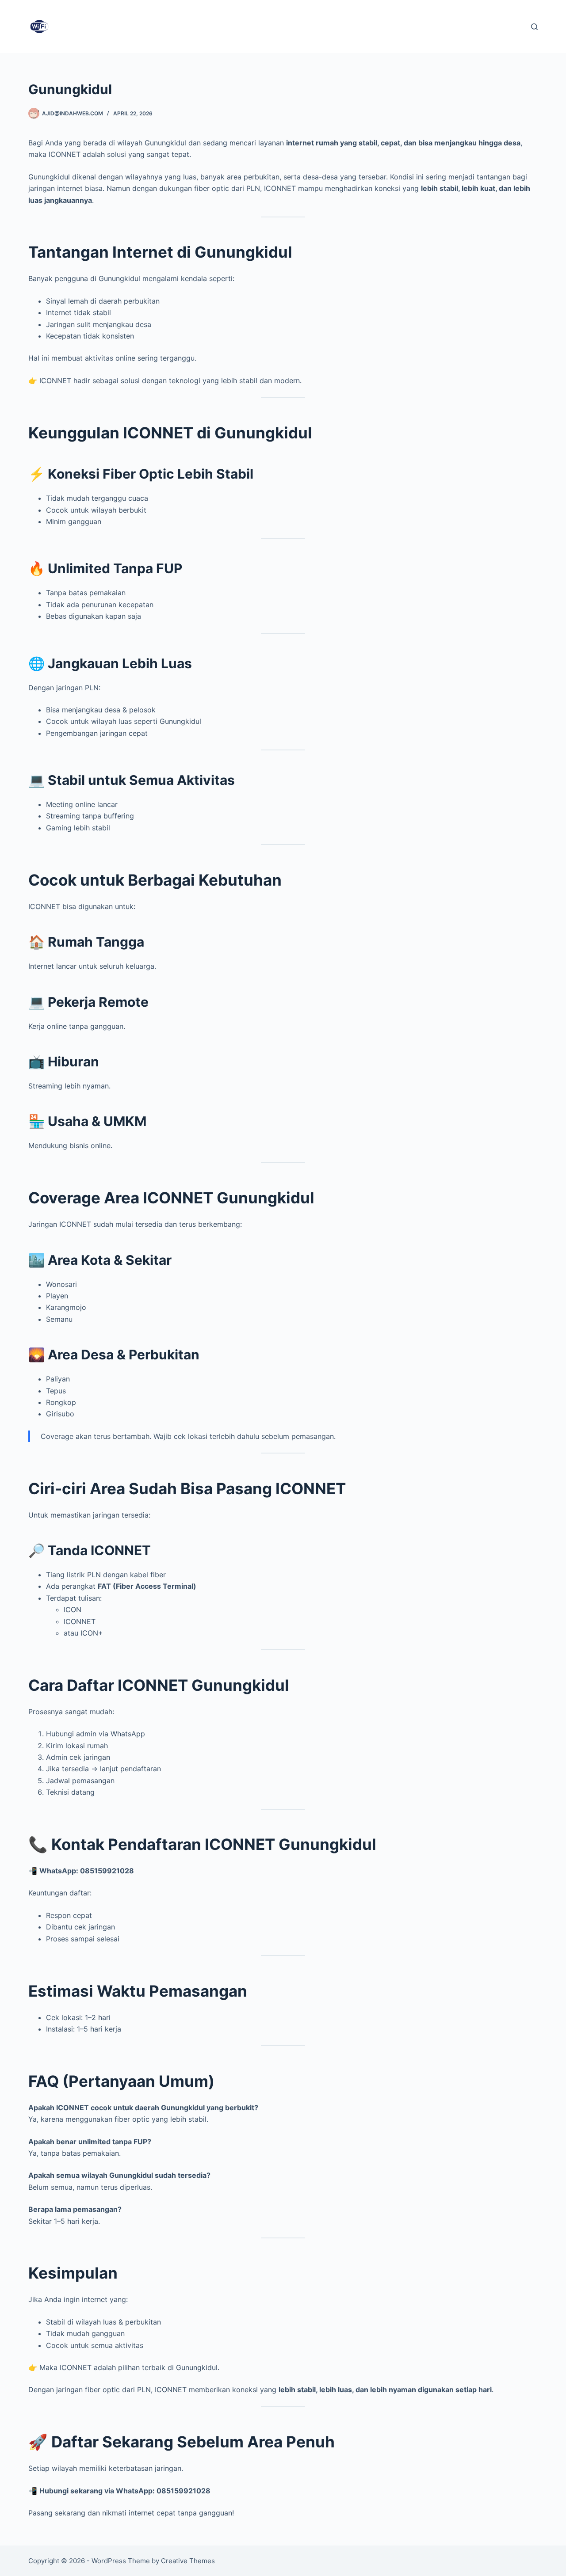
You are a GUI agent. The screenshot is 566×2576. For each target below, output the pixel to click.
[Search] (534, 27)
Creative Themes (188, 2561)
